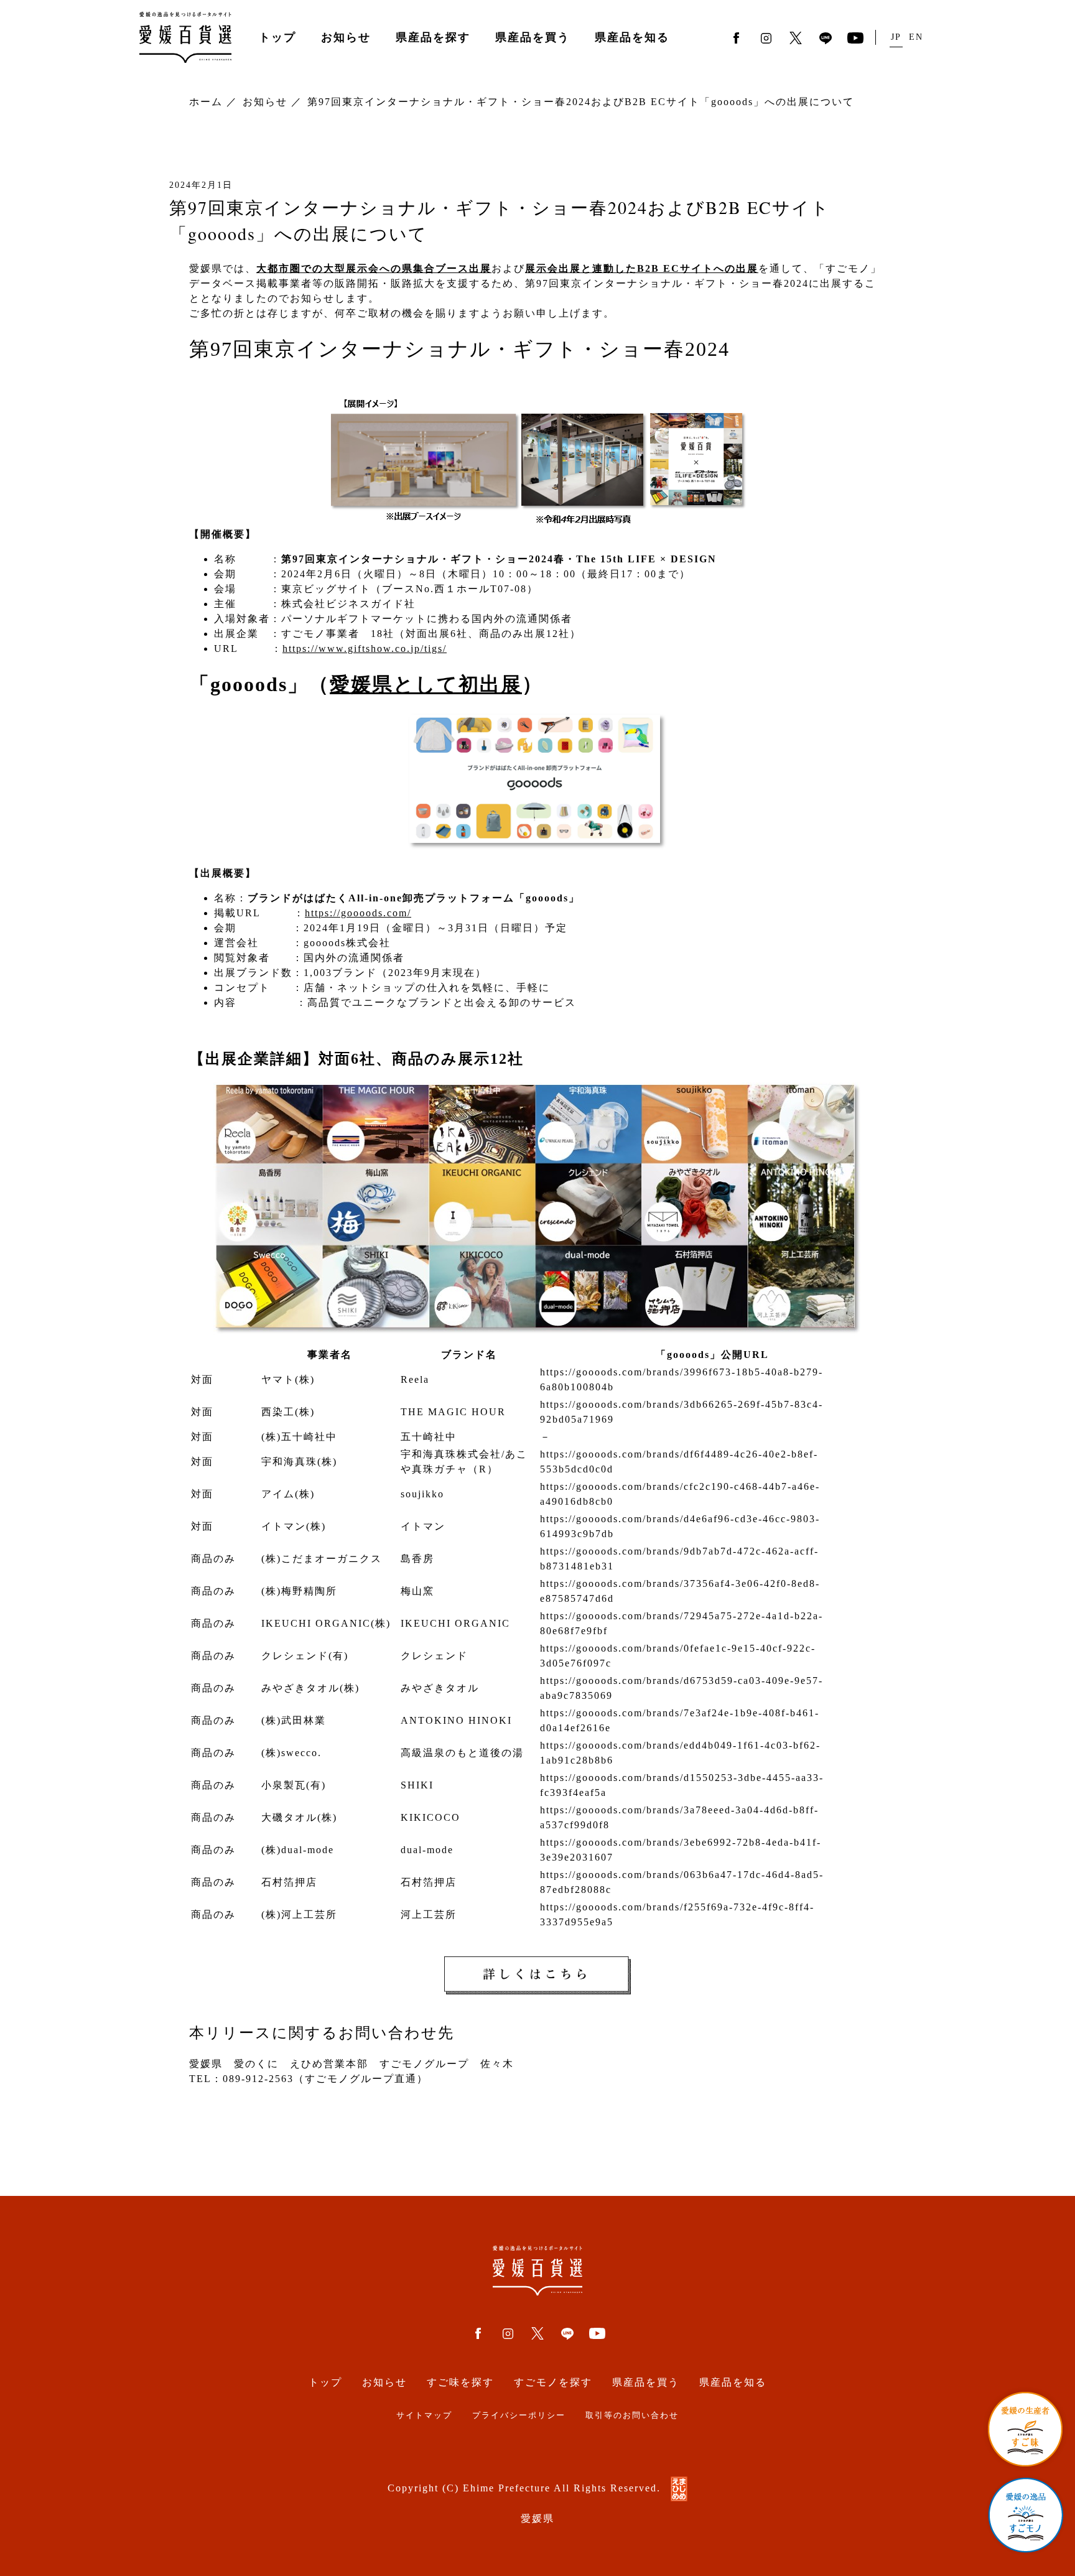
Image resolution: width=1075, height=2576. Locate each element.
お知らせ (346, 37)
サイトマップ (424, 2416)
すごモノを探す (553, 2382)
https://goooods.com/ (358, 913)
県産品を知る (632, 37)
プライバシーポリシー (519, 2416)
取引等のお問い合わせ (632, 2416)
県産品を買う (533, 37)
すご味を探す (460, 2382)
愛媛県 (537, 2518)
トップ (277, 37)
